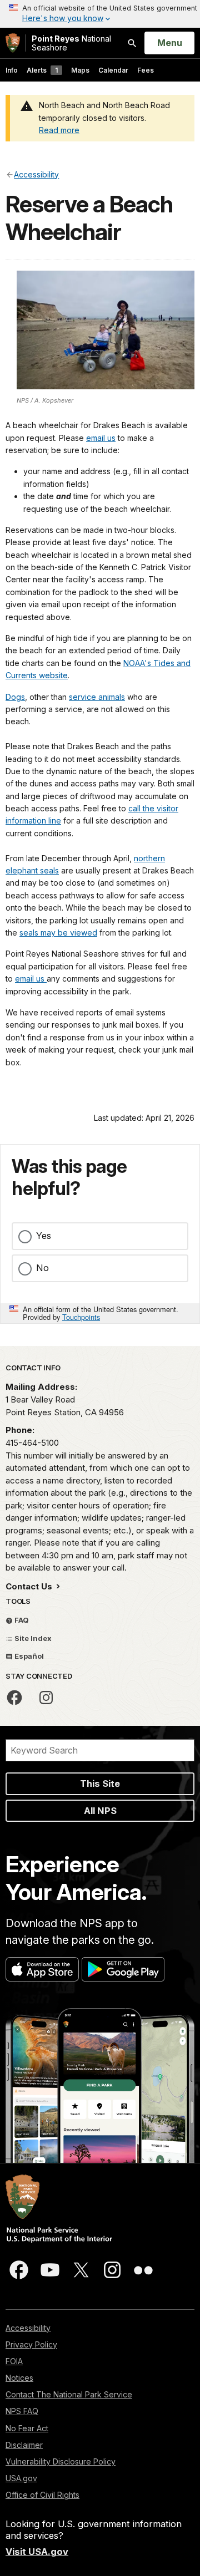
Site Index (32, 1638)
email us (101, 438)
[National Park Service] (13, 43)
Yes (44, 1236)
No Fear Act (27, 2428)
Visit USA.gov (37, 2552)
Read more (59, 130)
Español (28, 1656)
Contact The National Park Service (69, 2394)
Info (12, 70)
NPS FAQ (22, 2411)
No (42, 1268)
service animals (97, 697)
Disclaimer (24, 2445)
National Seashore (71, 43)
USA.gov (21, 2478)
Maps (80, 70)
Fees (146, 70)
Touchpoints (81, 1317)
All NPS (100, 1811)
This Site (100, 1784)
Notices (19, 2378)
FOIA (14, 2361)
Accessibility (28, 2328)
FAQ (21, 1620)
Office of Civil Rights (42, 2495)
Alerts (42, 70)
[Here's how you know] (100, 14)
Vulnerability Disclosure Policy (61, 2461)
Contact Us (30, 1586)
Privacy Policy (31, 2344)
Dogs (15, 697)
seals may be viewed (58, 933)
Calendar (113, 70)
